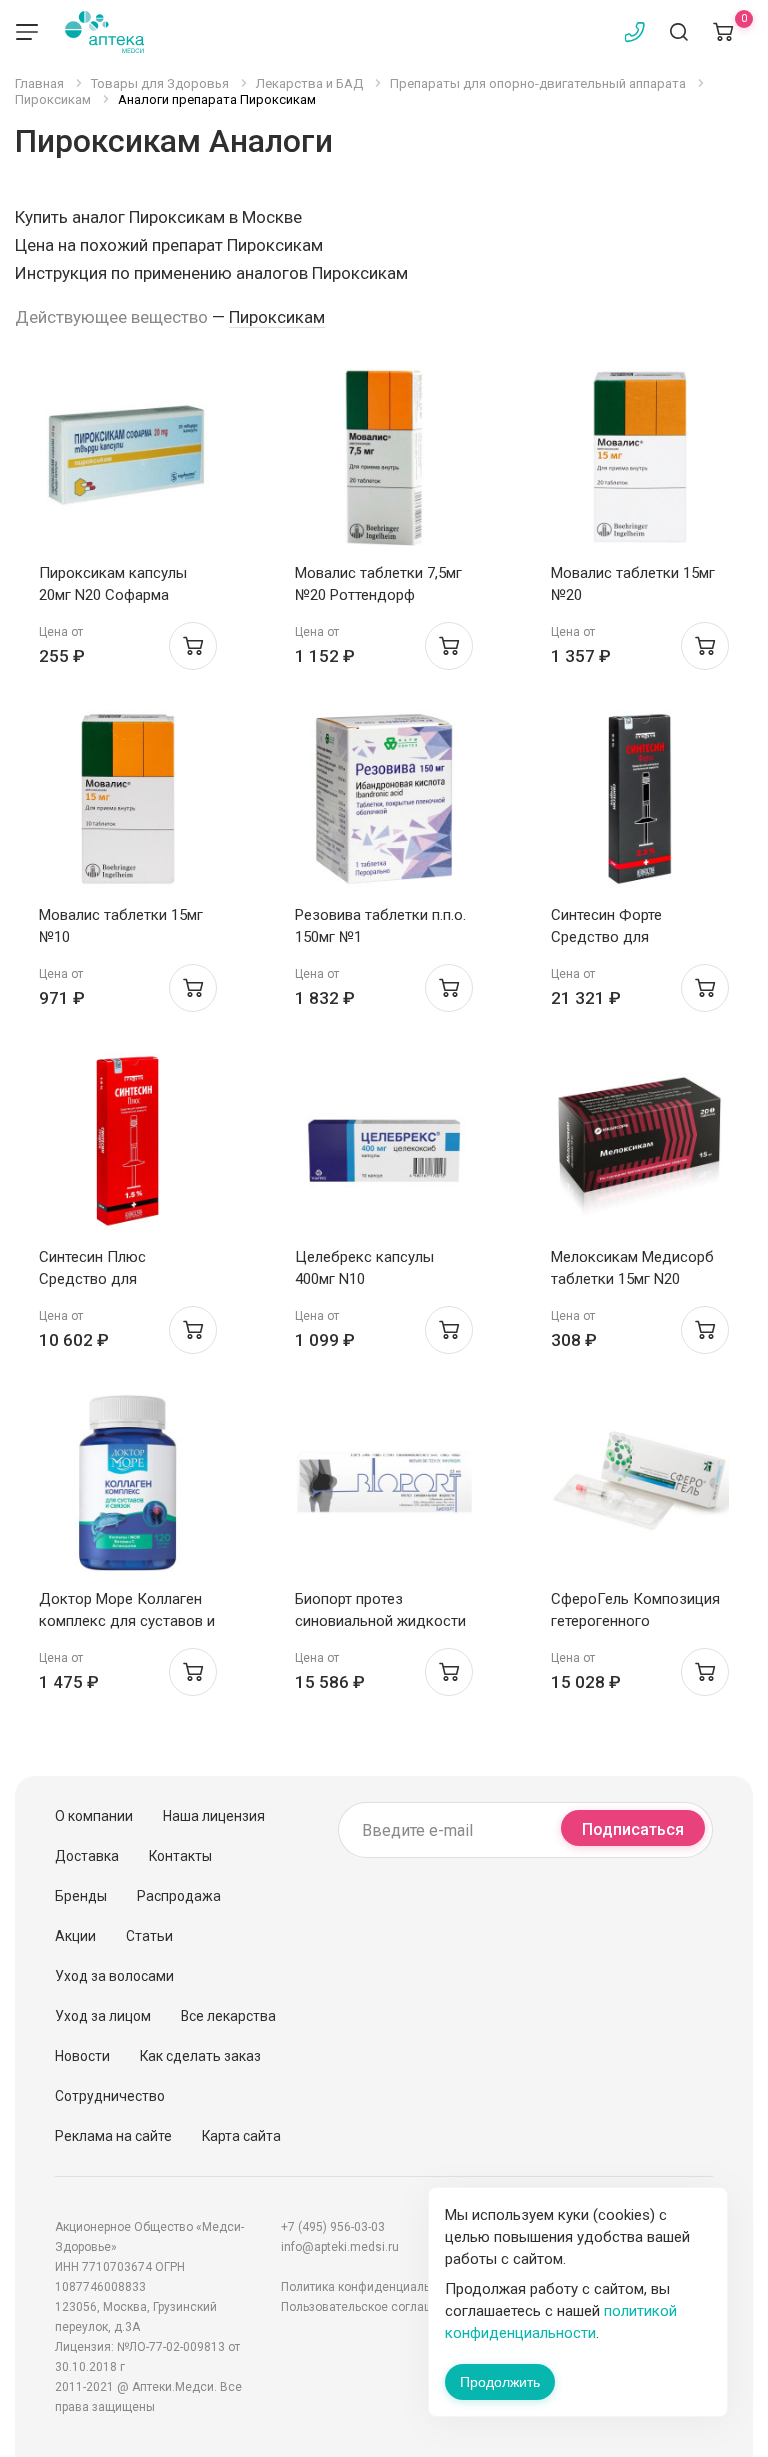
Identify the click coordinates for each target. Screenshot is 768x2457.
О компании (94, 1816)
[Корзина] (723, 32)
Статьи (149, 1936)
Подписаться (633, 1829)
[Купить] (193, 646)
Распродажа (179, 1896)
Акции (75, 1936)
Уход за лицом (103, 2016)
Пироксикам (277, 317)
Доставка (87, 1856)
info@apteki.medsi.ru (340, 2247)
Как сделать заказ (200, 2056)
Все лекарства (228, 2016)
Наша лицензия (214, 1816)
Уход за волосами (114, 1976)
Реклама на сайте (113, 2136)
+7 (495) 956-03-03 (333, 2227)
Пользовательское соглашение (371, 2307)
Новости (82, 2056)
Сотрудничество (110, 2096)
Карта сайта (241, 2136)
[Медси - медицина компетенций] (104, 32)
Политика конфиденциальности (372, 2287)
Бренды (81, 1896)
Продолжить (500, 2382)
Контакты (180, 1856)
